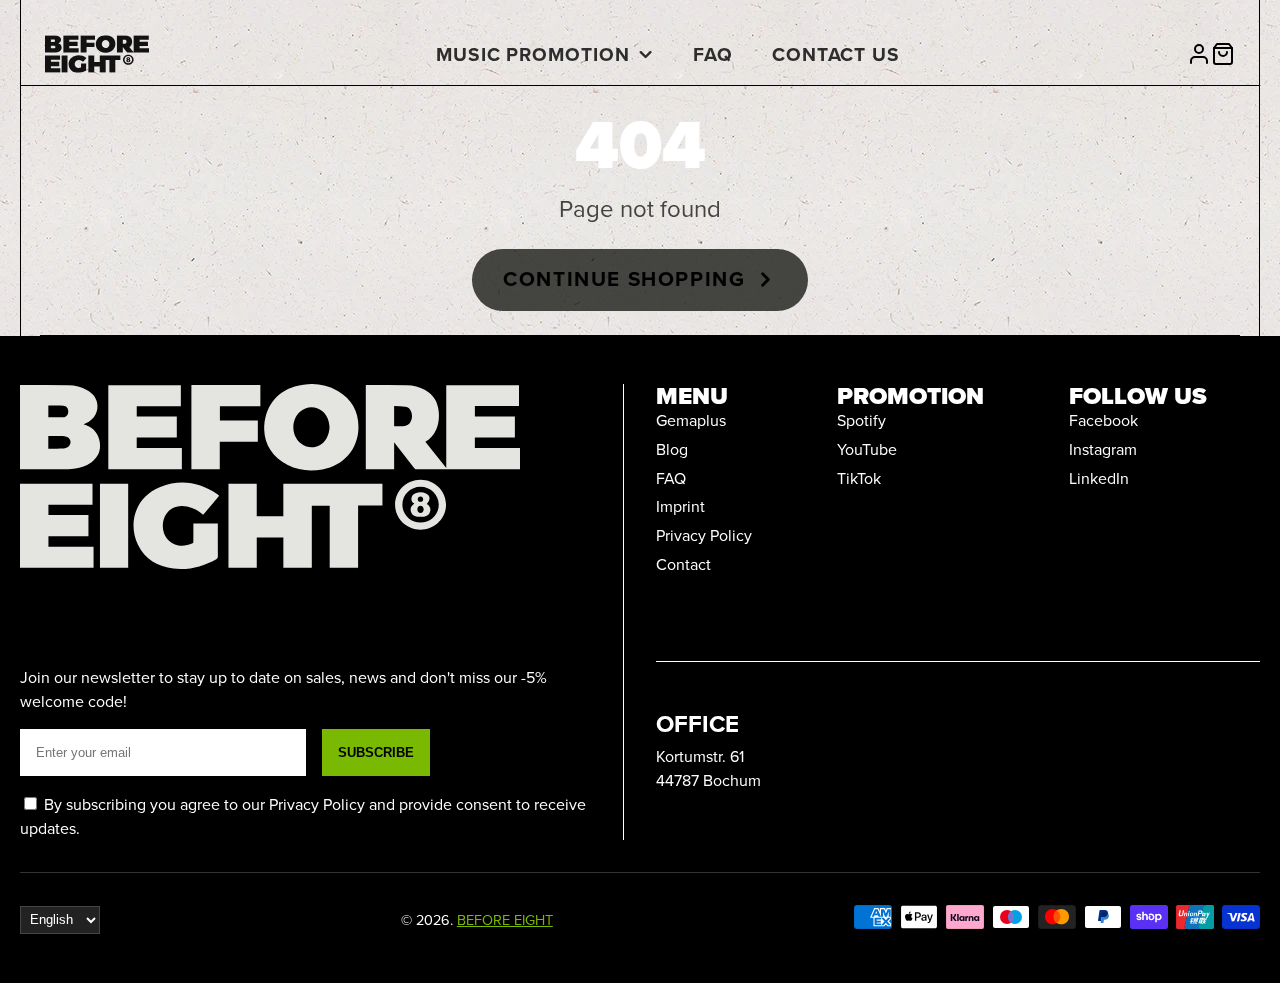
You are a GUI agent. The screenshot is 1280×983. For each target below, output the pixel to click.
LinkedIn (1099, 478)
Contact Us (836, 54)
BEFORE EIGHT (505, 919)
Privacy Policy (704, 535)
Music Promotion (533, 54)
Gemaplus (691, 420)
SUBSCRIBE (376, 752)
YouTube (867, 449)
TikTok (859, 478)
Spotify (861, 420)
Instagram (1103, 449)
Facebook (1103, 420)
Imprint (680, 506)
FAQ (713, 54)
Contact (683, 564)
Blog (672, 449)
